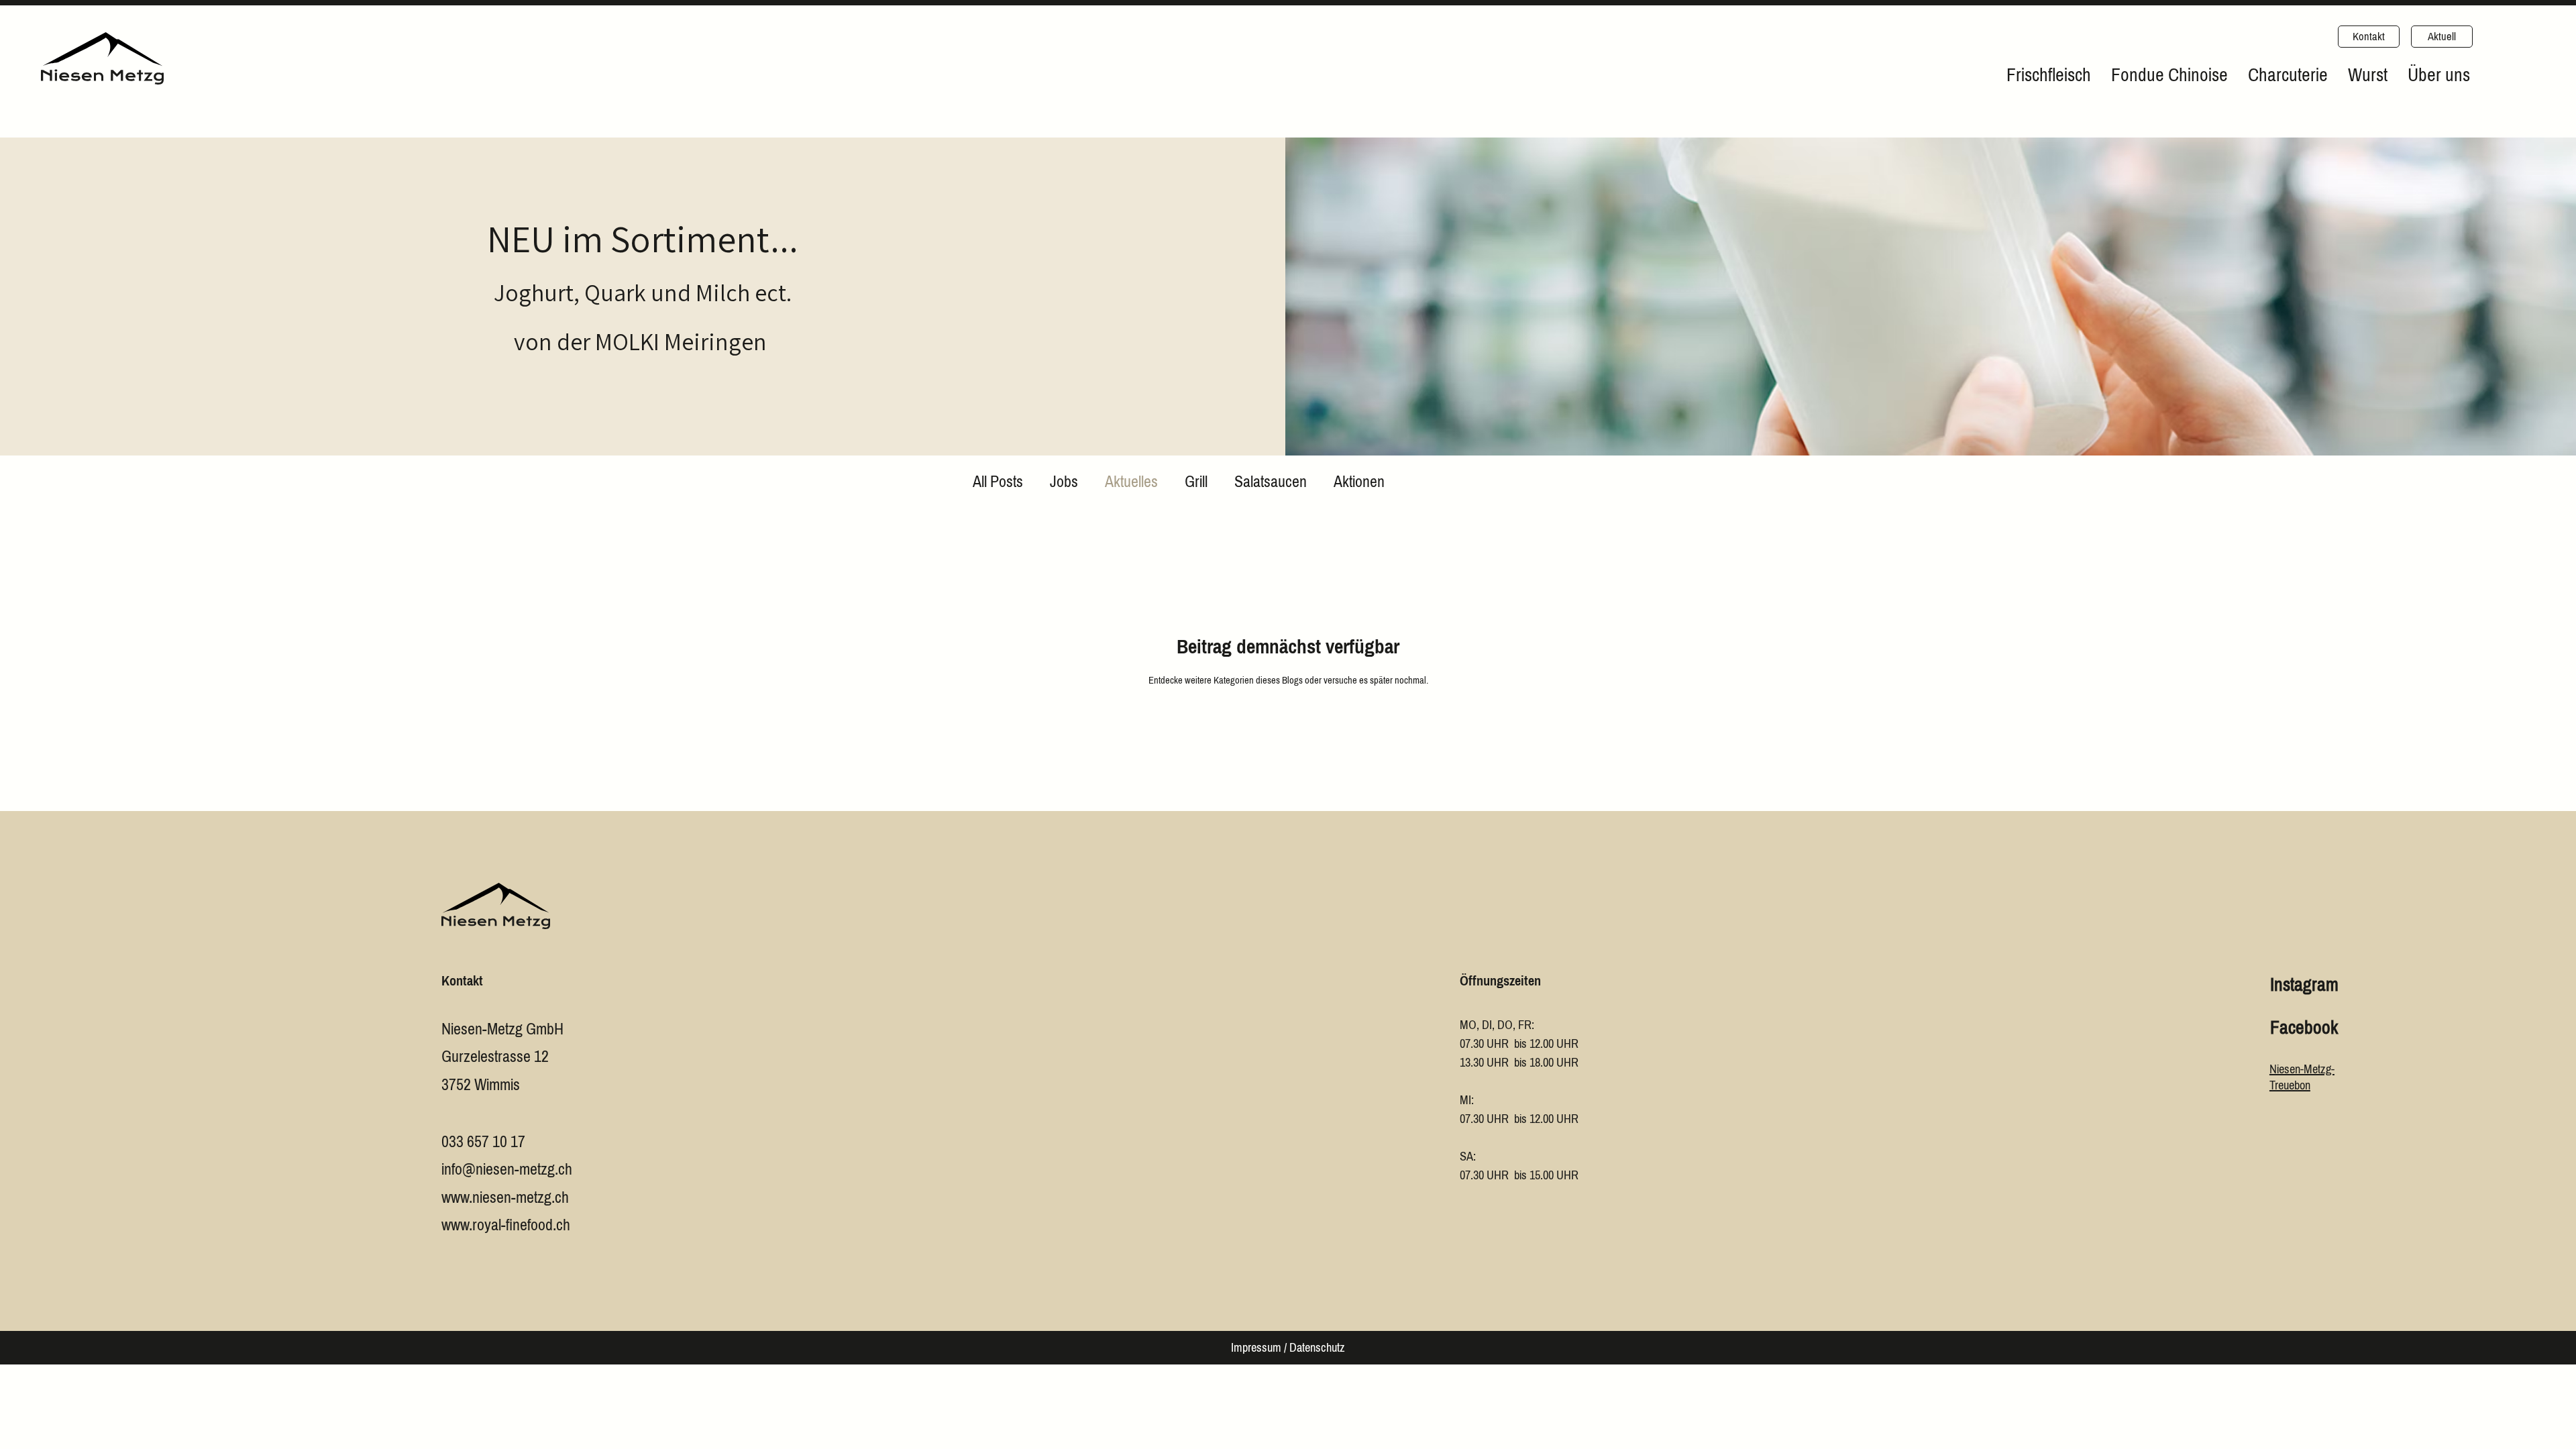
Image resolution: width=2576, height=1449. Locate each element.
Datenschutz (1317, 1348)
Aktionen (1359, 482)
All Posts (998, 482)
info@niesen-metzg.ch (507, 1169)
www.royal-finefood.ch (506, 1225)
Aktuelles (1131, 482)
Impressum (1256, 1348)
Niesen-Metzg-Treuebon (2302, 1077)
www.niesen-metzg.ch (505, 1197)
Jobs (1064, 482)
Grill (1196, 482)
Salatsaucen (1271, 482)
